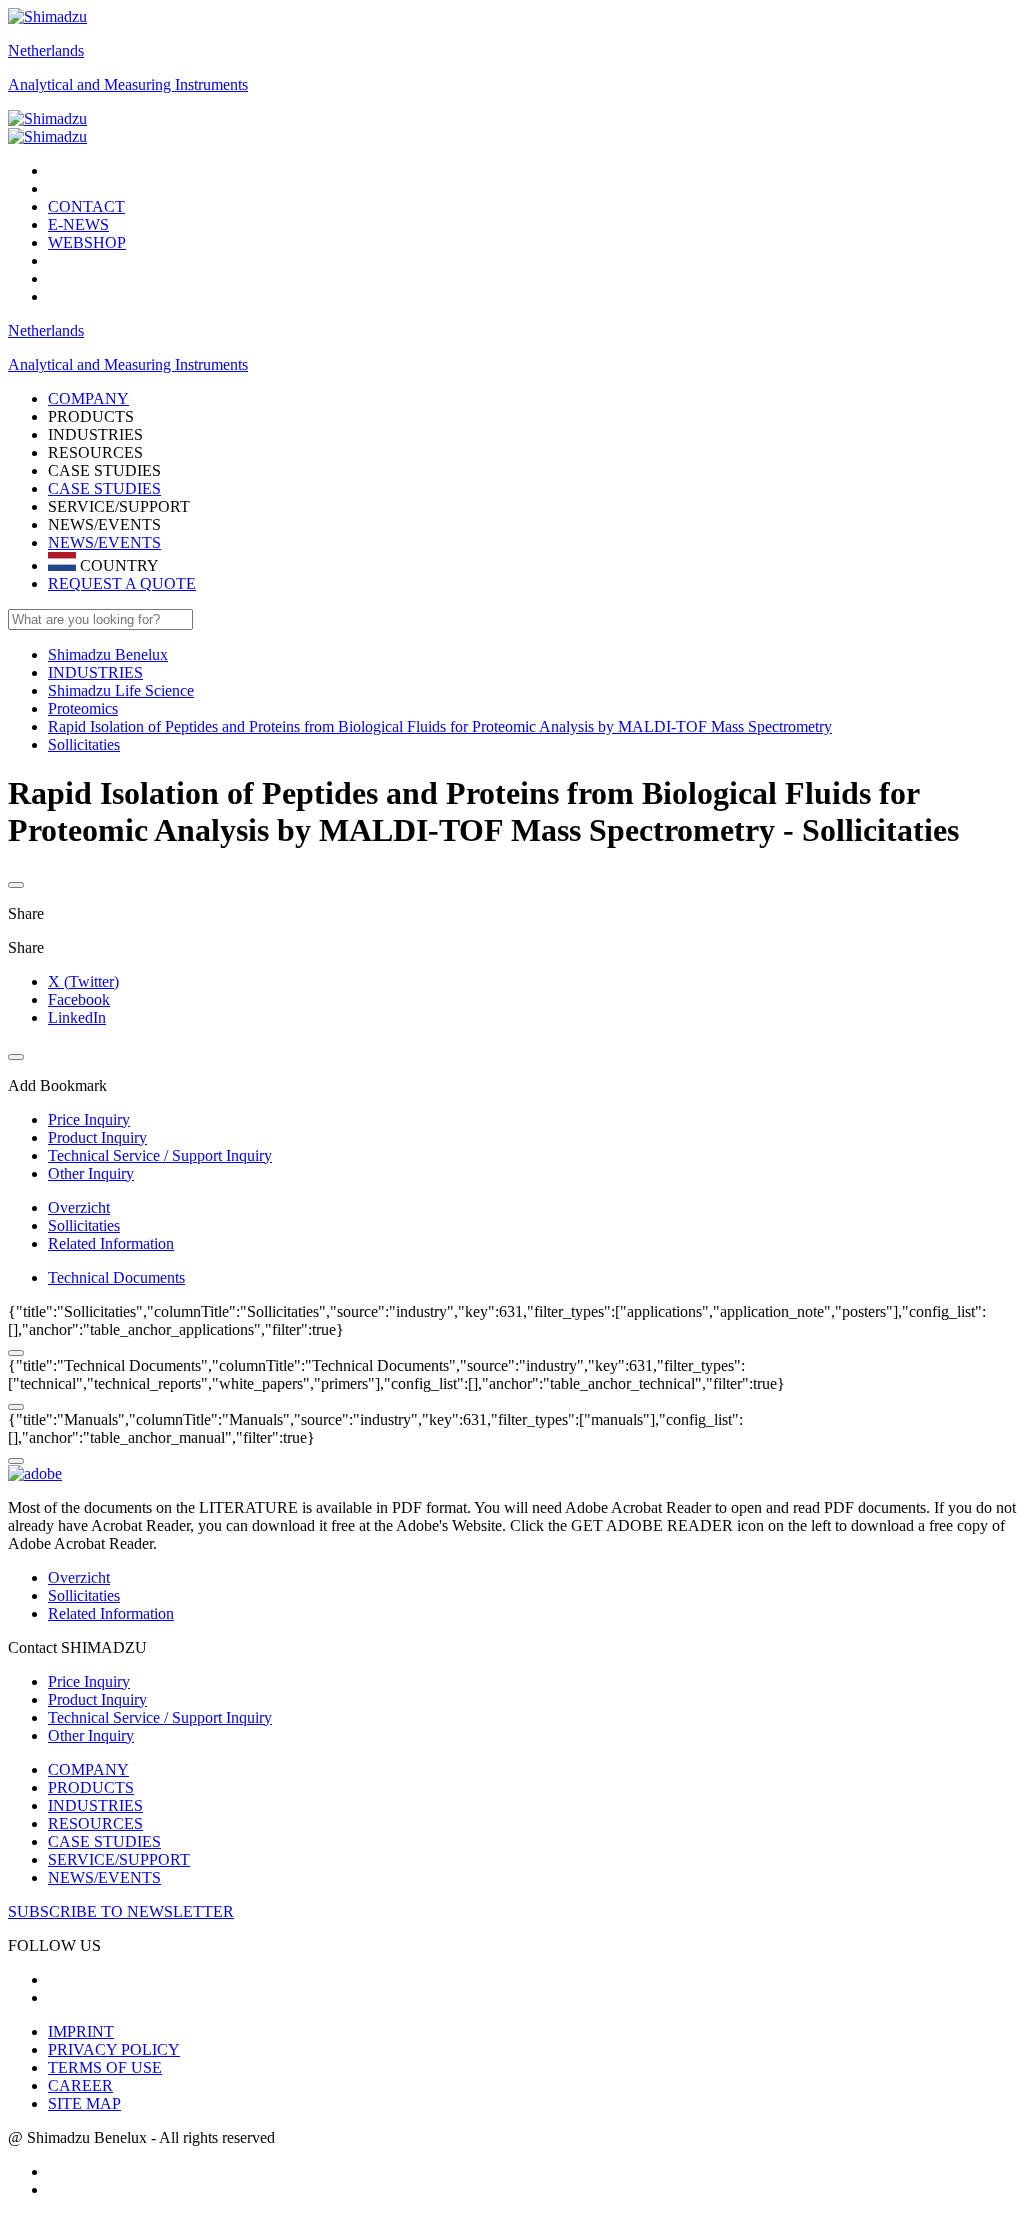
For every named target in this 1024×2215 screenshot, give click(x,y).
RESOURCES (95, 1823)
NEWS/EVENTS (104, 542)
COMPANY (88, 1769)
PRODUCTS (91, 1787)
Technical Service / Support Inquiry (160, 1717)
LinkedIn (77, 1017)
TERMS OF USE (105, 2067)
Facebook (79, 999)
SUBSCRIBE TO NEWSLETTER (121, 1911)
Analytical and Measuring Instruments (128, 84)
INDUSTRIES (95, 1805)
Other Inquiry (91, 1735)
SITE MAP (84, 2103)
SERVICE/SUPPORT (119, 1859)
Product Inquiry (97, 1699)
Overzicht (79, 1207)
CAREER (80, 2085)
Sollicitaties (84, 1225)
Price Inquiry (89, 1681)
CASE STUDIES (104, 488)
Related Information (111, 1243)
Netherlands (46, 50)
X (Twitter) (83, 981)
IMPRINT (81, 2031)
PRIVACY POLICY (114, 2049)
